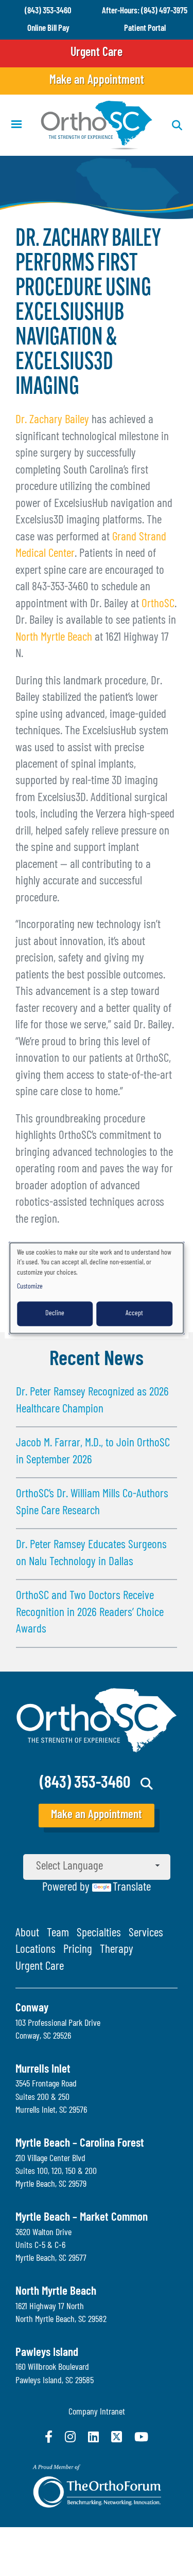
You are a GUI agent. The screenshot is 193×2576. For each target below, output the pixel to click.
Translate (132, 1888)
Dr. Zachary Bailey (52, 420)
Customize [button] (30, 1287)
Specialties (99, 1934)
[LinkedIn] (93, 2437)
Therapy (117, 1950)
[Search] (147, 1784)
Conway (32, 2009)
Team (58, 1934)
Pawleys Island (47, 2353)
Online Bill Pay (48, 29)
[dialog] (97, 1288)
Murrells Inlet (43, 2070)
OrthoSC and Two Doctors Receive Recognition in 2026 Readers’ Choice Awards (90, 1613)
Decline (55, 1313)
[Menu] (16, 125)
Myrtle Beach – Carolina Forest (80, 2144)
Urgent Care (97, 53)
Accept (134, 1313)
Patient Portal (145, 29)
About (27, 1934)
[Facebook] (49, 2437)
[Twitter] (117, 2437)
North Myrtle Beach (54, 638)
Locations (36, 1950)
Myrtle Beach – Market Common (82, 2218)
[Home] (97, 125)
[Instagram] (70, 2437)
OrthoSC (158, 604)
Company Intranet (97, 2412)
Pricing (78, 1950)
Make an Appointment (97, 81)
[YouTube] (141, 2437)
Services (146, 1934)
